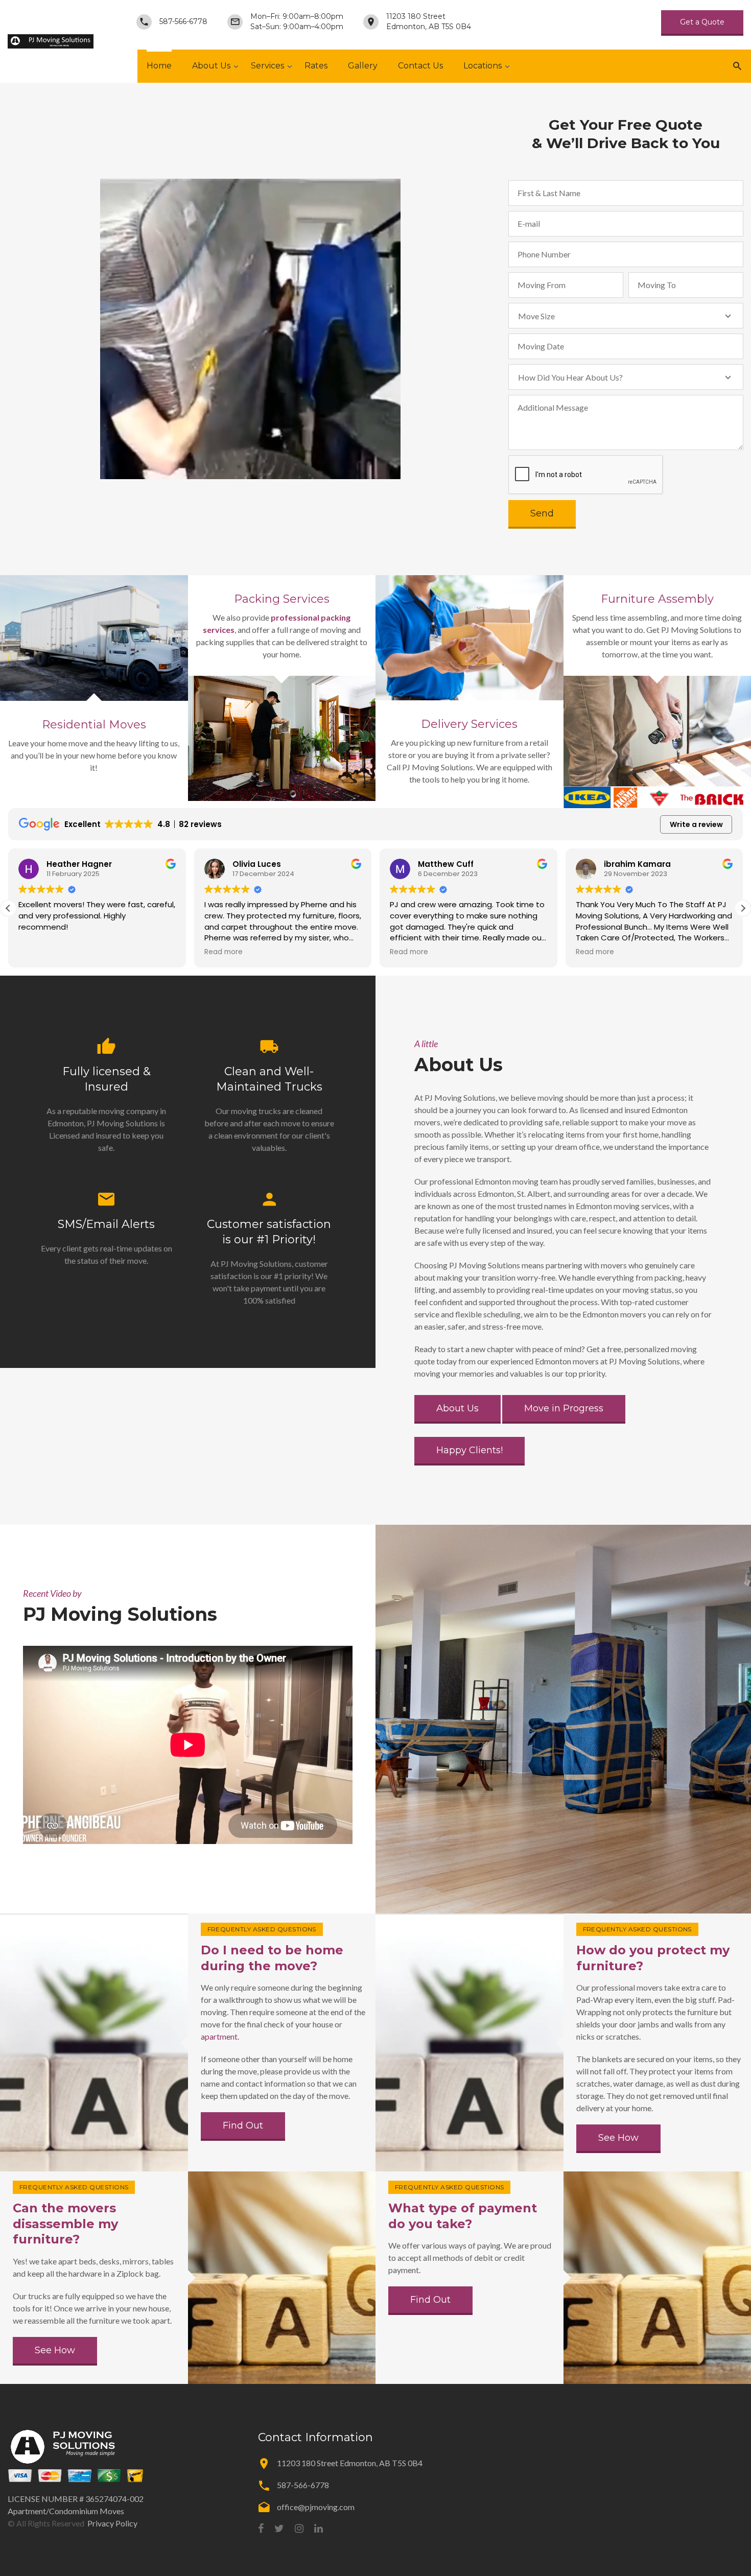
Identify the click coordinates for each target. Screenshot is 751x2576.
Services (267, 66)
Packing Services (282, 599)
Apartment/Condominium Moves (66, 2511)
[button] (743, 908)
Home (159, 66)
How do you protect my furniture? (653, 1958)
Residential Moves (94, 725)
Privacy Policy (112, 2523)
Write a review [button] (696, 824)
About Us (211, 66)
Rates (316, 66)
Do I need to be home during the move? (272, 1958)
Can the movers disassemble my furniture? (65, 2224)
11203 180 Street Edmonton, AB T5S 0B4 (429, 21)
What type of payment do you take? (463, 2216)
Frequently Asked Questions (262, 1929)
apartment (219, 2036)
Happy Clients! (470, 1450)
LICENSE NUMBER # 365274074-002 (76, 2499)
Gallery (363, 66)
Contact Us (420, 66)
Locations (483, 66)
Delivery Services (469, 724)
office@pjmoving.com (316, 2507)
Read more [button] (38, 952)
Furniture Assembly (657, 599)
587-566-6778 (183, 21)
